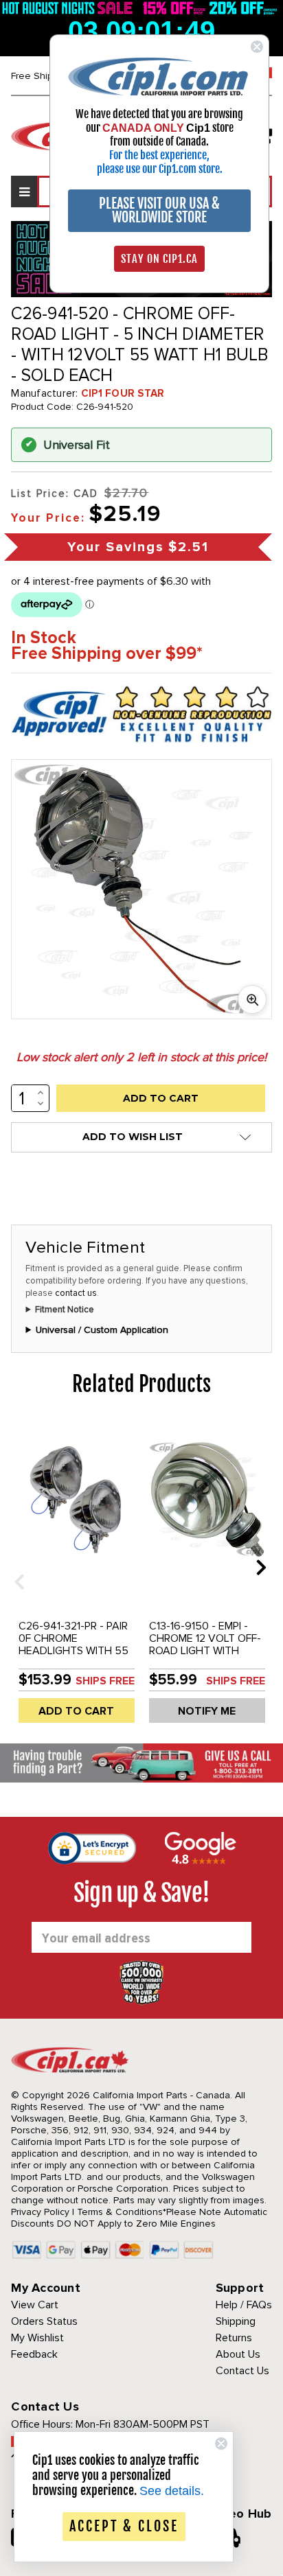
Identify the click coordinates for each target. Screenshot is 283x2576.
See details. (172, 2491)
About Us (238, 2354)
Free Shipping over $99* (107, 654)
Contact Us (242, 2371)
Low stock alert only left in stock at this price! (141, 1057)
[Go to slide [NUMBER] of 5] (14, 1567)
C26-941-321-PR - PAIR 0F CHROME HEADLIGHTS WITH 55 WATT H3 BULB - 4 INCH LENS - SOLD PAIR (76, 1651)
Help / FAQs (244, 2305)
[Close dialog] (257, 47)
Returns (234, 2338)
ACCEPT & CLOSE (124, 2526)
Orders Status (44, 2321)
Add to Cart (76, 1711)
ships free (105, 1681)
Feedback (34, 2354)
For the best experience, (159, 155)
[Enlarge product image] (252, 999)
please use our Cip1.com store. (160, 169)
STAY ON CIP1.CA (159, 259)
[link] (159, 76)
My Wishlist (37, 2338)
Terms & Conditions (120, 2212)
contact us (76, 1293)
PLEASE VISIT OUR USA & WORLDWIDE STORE (159, 210)
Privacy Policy (40, 2212)
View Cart (35, 2305)
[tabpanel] (76, 1577)
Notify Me (207, 1711)
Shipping (236, 2321)
